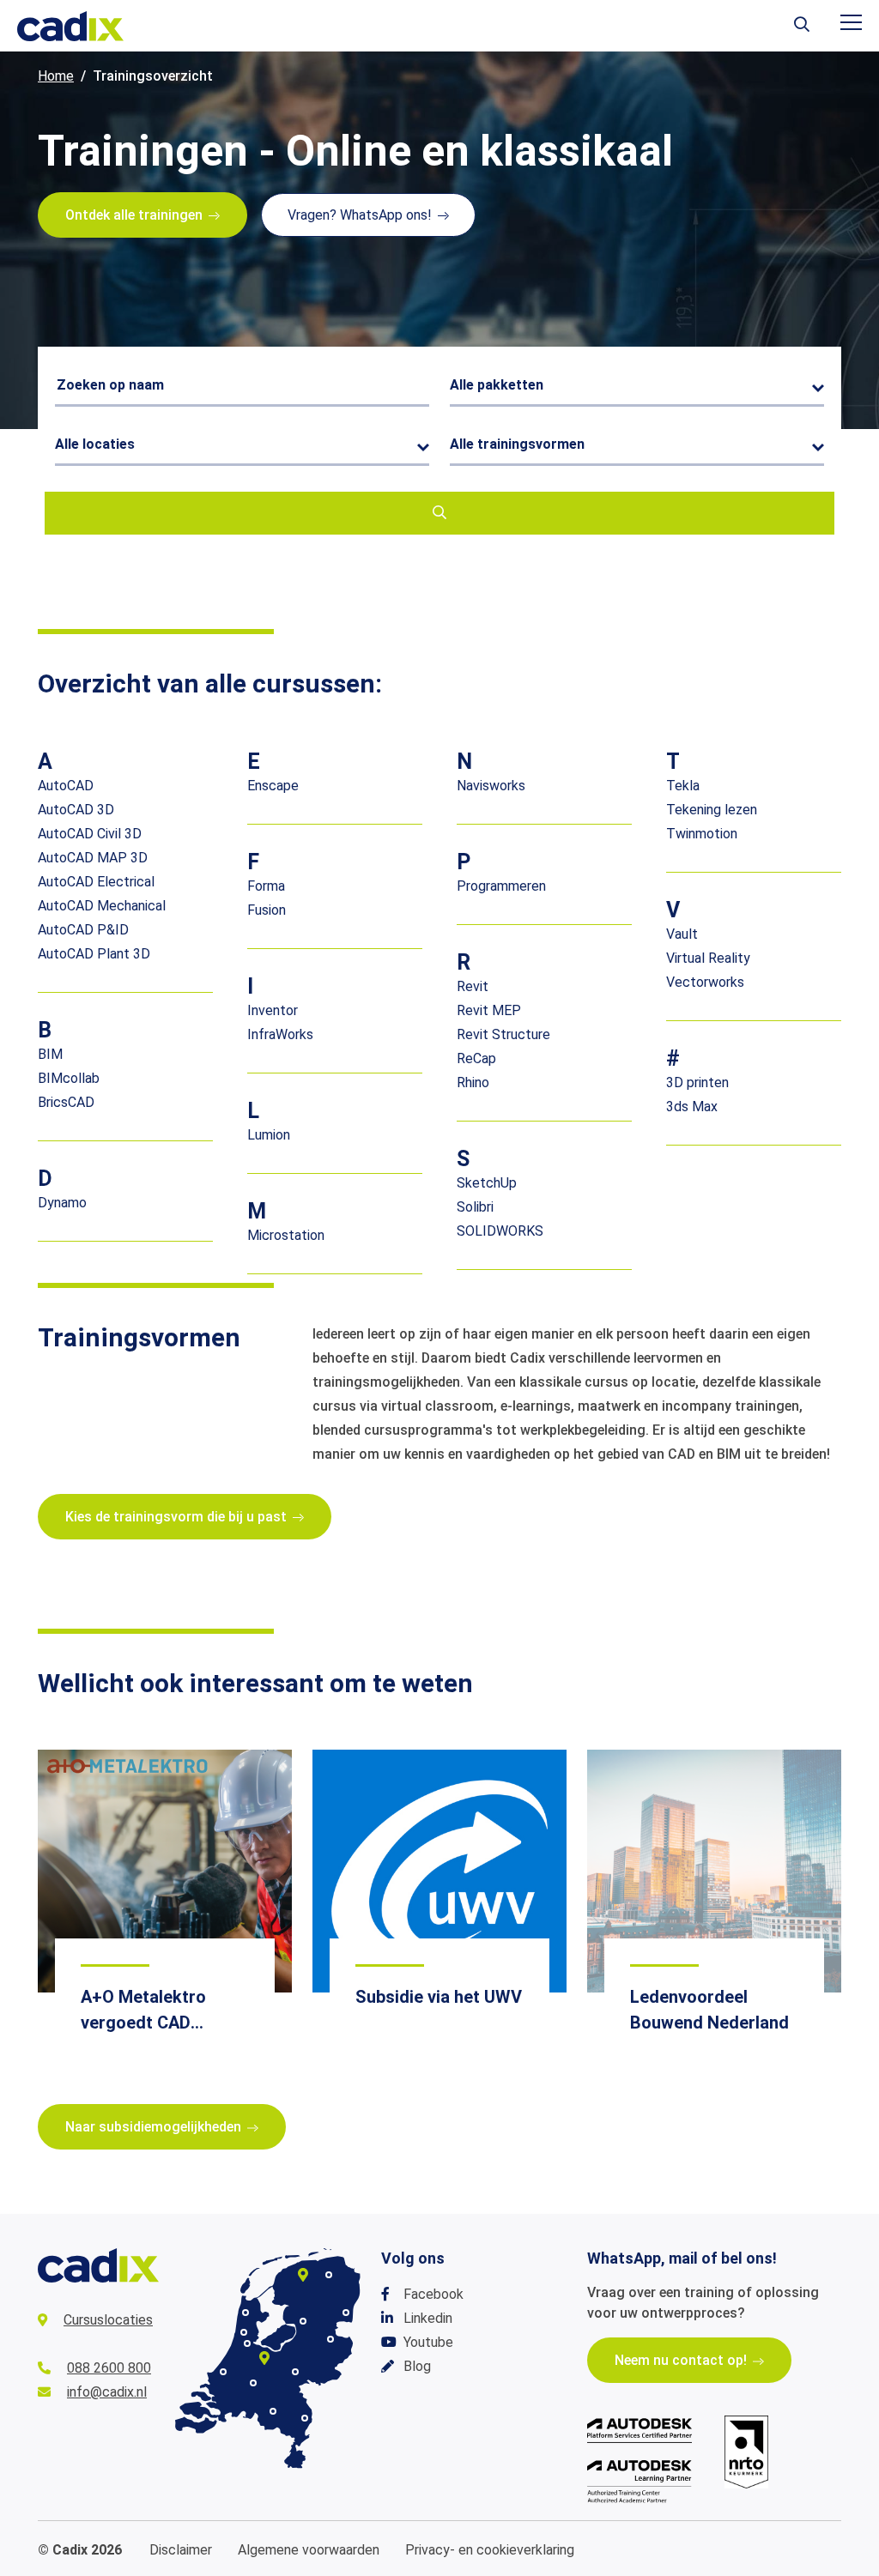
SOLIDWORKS (500, 1231)
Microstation (286, 1235)
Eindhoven (273, 2411)
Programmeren (501, 886)
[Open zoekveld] (802, 26)
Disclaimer (181, 2550)
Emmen (346, 2313)
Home (56, 76)
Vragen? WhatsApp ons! (360, 215)
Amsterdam (247, 2343)
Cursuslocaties (108, 2320)
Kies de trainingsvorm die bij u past (176, 1517)
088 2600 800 (109, 2368)
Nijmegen (295, 2372)
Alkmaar (246, 2313)
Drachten (303, 2275)
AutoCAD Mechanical (102, 906)
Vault (682, 934)
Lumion (269, 1135)
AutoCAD (66, 786)
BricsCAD (66, 1102)
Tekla (683, 786)
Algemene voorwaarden (309, 2550)
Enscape (273, 786)
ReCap (476, 1058)
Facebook (433, 2294)
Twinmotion (702, 834)
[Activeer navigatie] (851, 22)
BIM (50, 1054)
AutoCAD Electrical (96, 882)
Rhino (473, 1082)
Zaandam (244, 2332)
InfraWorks (280, 1034)
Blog (417, 2366)
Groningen (329, 2275)
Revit (473, 986)
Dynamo (62, 1203)
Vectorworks (705, 982)
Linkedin (428, 2318)
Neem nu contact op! (681, 2360)
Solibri (475, 1207)
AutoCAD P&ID (83, 930)
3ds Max (692, 1107)
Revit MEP (489, 1010)
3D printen (697, 1082)
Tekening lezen (712, 810)
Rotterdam (223, 2372)
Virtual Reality (708, 958)
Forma (266, 886)
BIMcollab (69, 1078)
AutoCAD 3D (76, 810)
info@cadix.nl (107, 2392)
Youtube (428, 2342)
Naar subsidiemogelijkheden (153, 2127)
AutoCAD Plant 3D (94, 954)
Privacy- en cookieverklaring (490, 2550)
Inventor (273, 1010)
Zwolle (303, 2321)
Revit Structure (503, 1034)
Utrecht (264, 2358)
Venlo (305, 2418)
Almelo (330, 2339)
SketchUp (487, 1183)
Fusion (267, 910)
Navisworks (491, 786)
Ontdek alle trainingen (134, 215)
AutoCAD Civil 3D (90, 834)
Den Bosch (253, 2383)
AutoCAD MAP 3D (93, 858)
